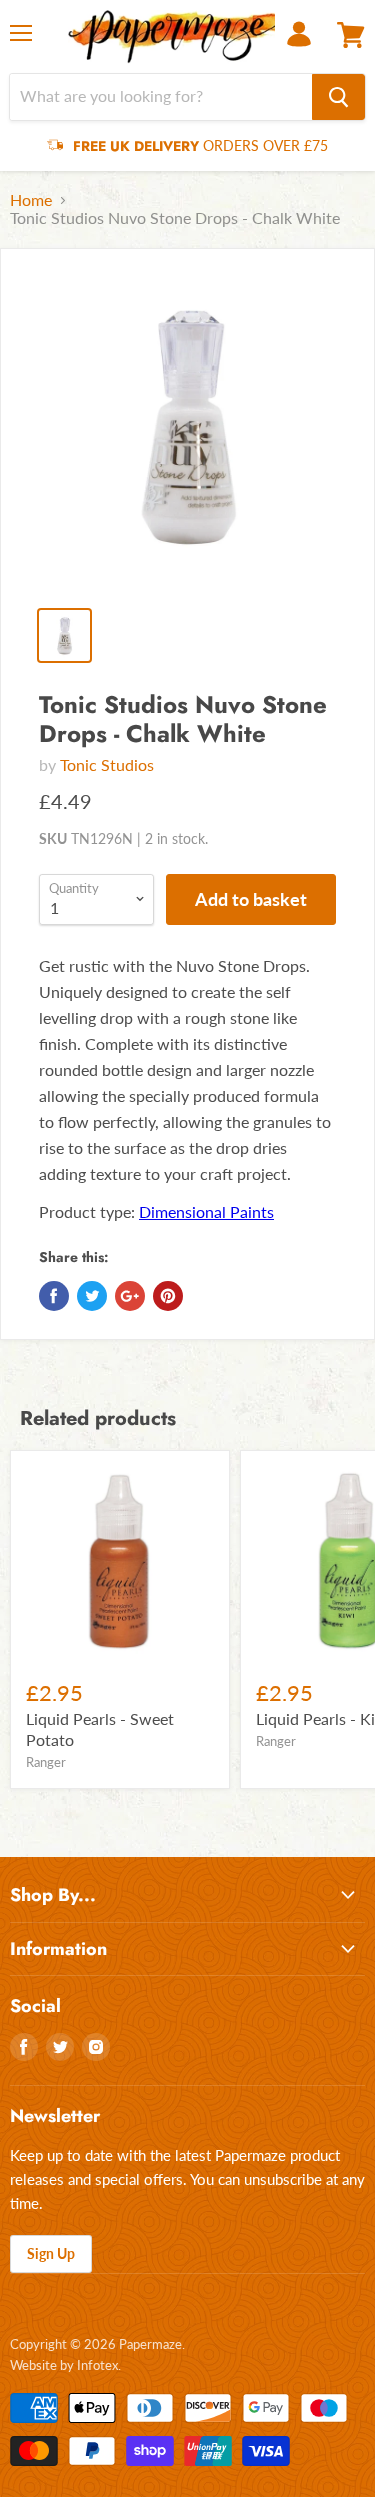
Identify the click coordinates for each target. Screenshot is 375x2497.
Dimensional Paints (206, 1211)
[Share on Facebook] (54, 1296)
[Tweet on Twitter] (92, 1296)
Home (31, 200)
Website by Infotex (64, 2365)
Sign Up (51, 2253)
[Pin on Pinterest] (168, 1296)
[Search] (338, 97)
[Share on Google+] (130, 1296)
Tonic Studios (107, 764)
